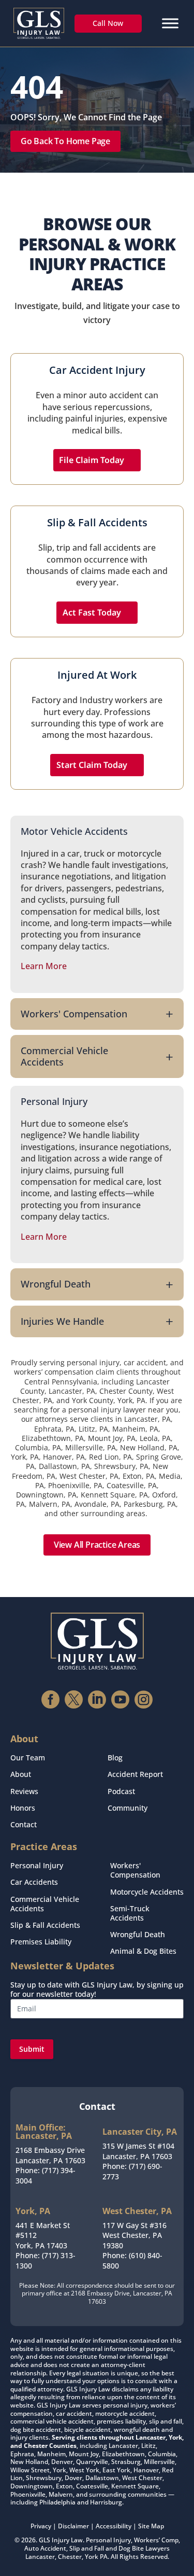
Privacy (41, 2526)
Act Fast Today (92, 612)
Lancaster (40, 2557)
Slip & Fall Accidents (45, 1925)
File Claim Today (92, 460)
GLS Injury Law (61, 2540)
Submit (32, 2049)
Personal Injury (37, 1865)
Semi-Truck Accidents (130, 1913)
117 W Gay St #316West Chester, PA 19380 (135, 2235)
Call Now (108, 23)
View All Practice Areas (97, 1545)
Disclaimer (73, 2526)
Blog (115, 1758)
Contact (24, 1824)
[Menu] (170, 23)
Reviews (24, 1791)
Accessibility (114, 2526)
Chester (70, 2557)
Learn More (44, 966)
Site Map (151, 2526)
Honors (23, 1808)
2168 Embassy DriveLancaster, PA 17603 (50, 2155)
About (21, 1774)
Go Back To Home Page (65, 141)
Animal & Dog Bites (143, 1951)
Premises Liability (41, 1942)
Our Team (28, 1758)
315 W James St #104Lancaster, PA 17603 (138, 2151)
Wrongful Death (138, 1934)
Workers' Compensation (135, 1870)
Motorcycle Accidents (147, 1892)
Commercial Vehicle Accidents (45, 1904)
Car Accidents (34, 1882)
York (92, 2557)
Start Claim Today (92, 765)
